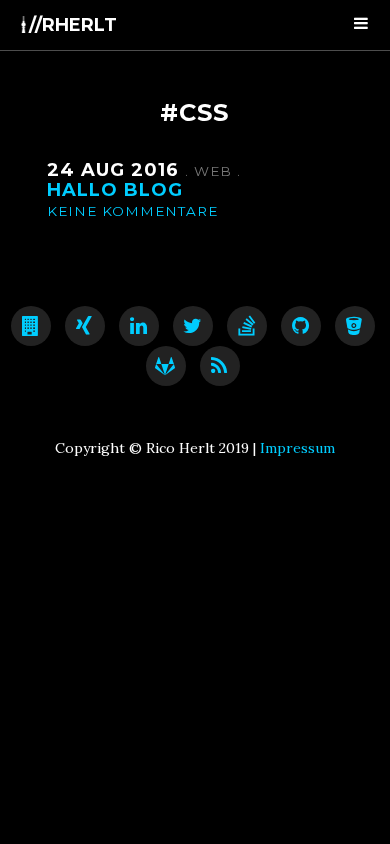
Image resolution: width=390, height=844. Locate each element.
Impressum (297, 448)
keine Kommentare (132, 211)
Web (215, 171)
